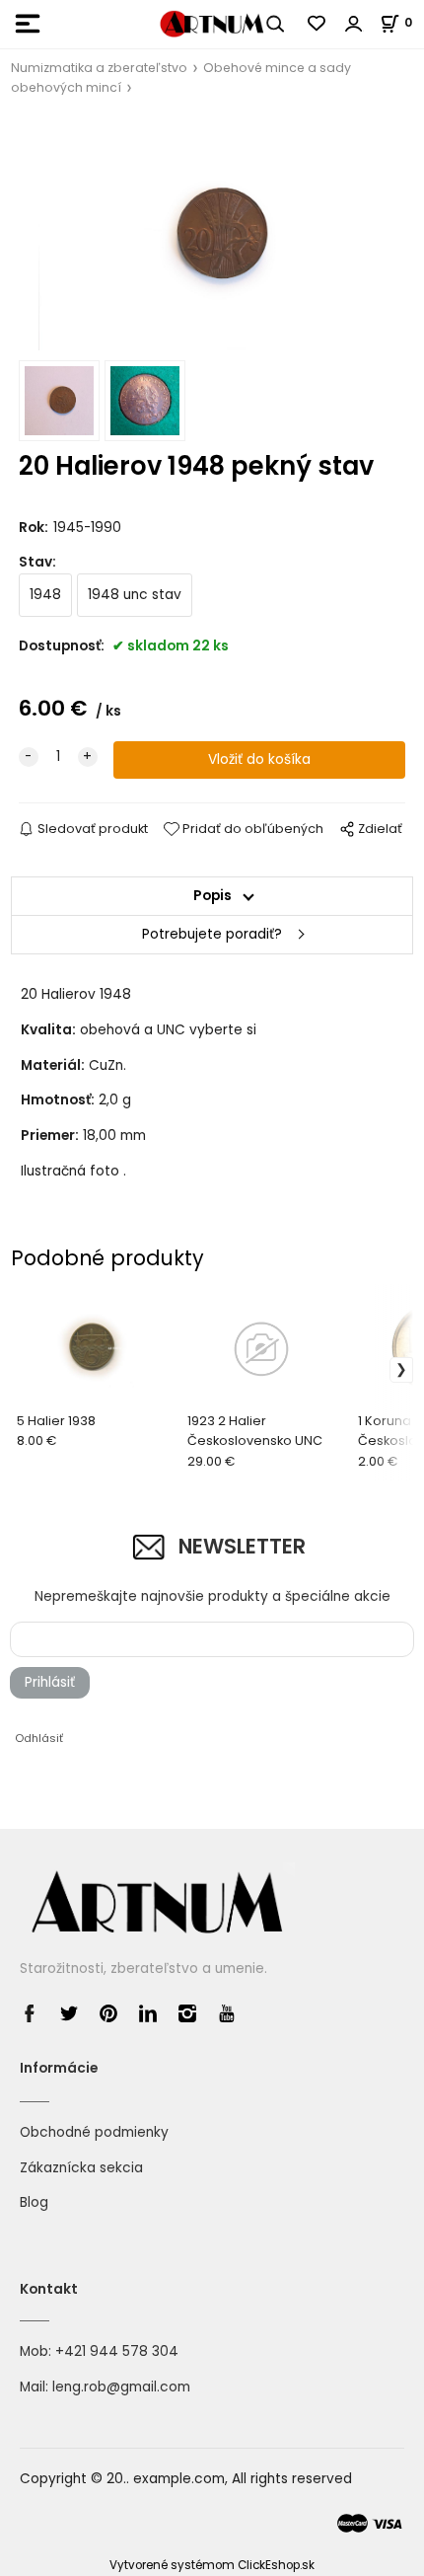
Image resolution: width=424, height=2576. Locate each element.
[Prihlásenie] (354, 24)
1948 (45, 595)
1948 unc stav (135, 595)
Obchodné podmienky (94, 2132)
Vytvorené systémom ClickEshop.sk (212, 2565)
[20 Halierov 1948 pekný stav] (212, 234)
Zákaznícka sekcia (81, 2168)
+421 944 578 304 (117, 2351)
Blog (34, 2202)
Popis (212, 896)
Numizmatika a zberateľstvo (99, 68)
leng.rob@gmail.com (121, 2387)
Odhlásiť (39, 1738)
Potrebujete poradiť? (212, 934)
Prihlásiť (50, 1682)
